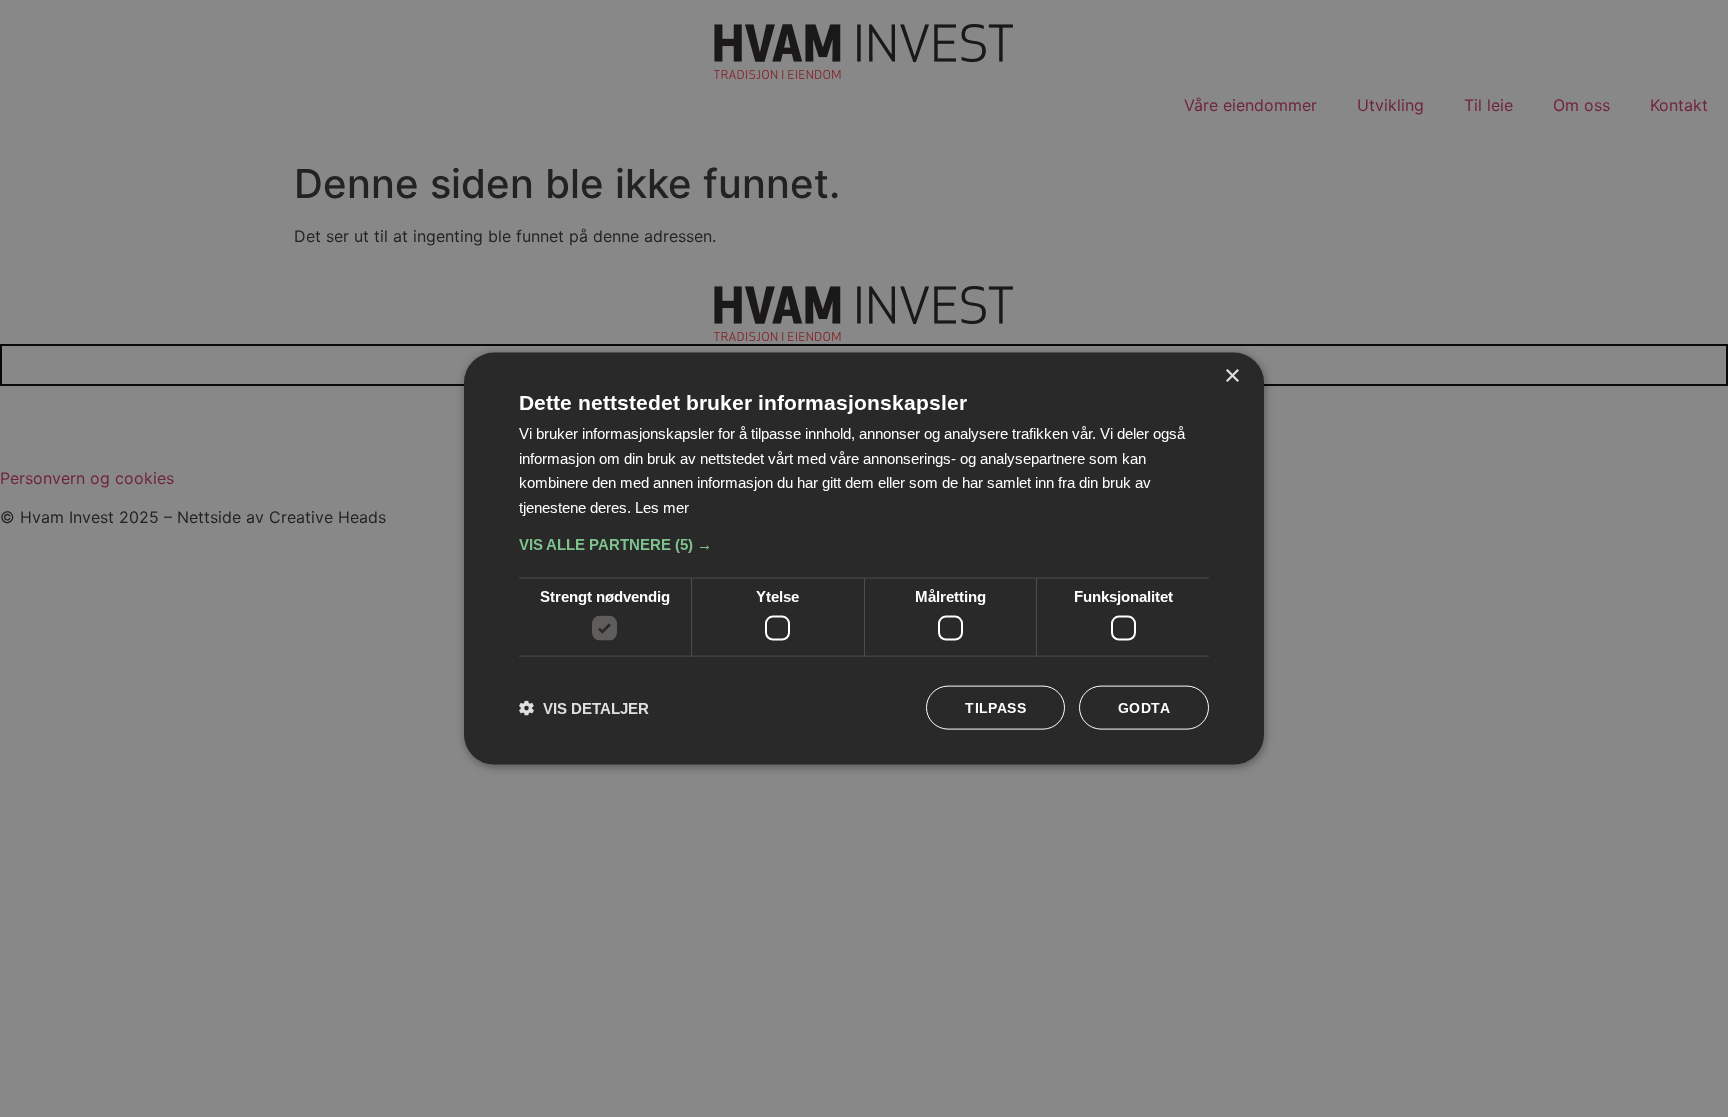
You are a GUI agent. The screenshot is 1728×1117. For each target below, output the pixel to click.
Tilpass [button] (995, 708)
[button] (864, 544)
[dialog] (864, 558)
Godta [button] (1144, 708)
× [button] (1231, 375)
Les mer (662, 507)
